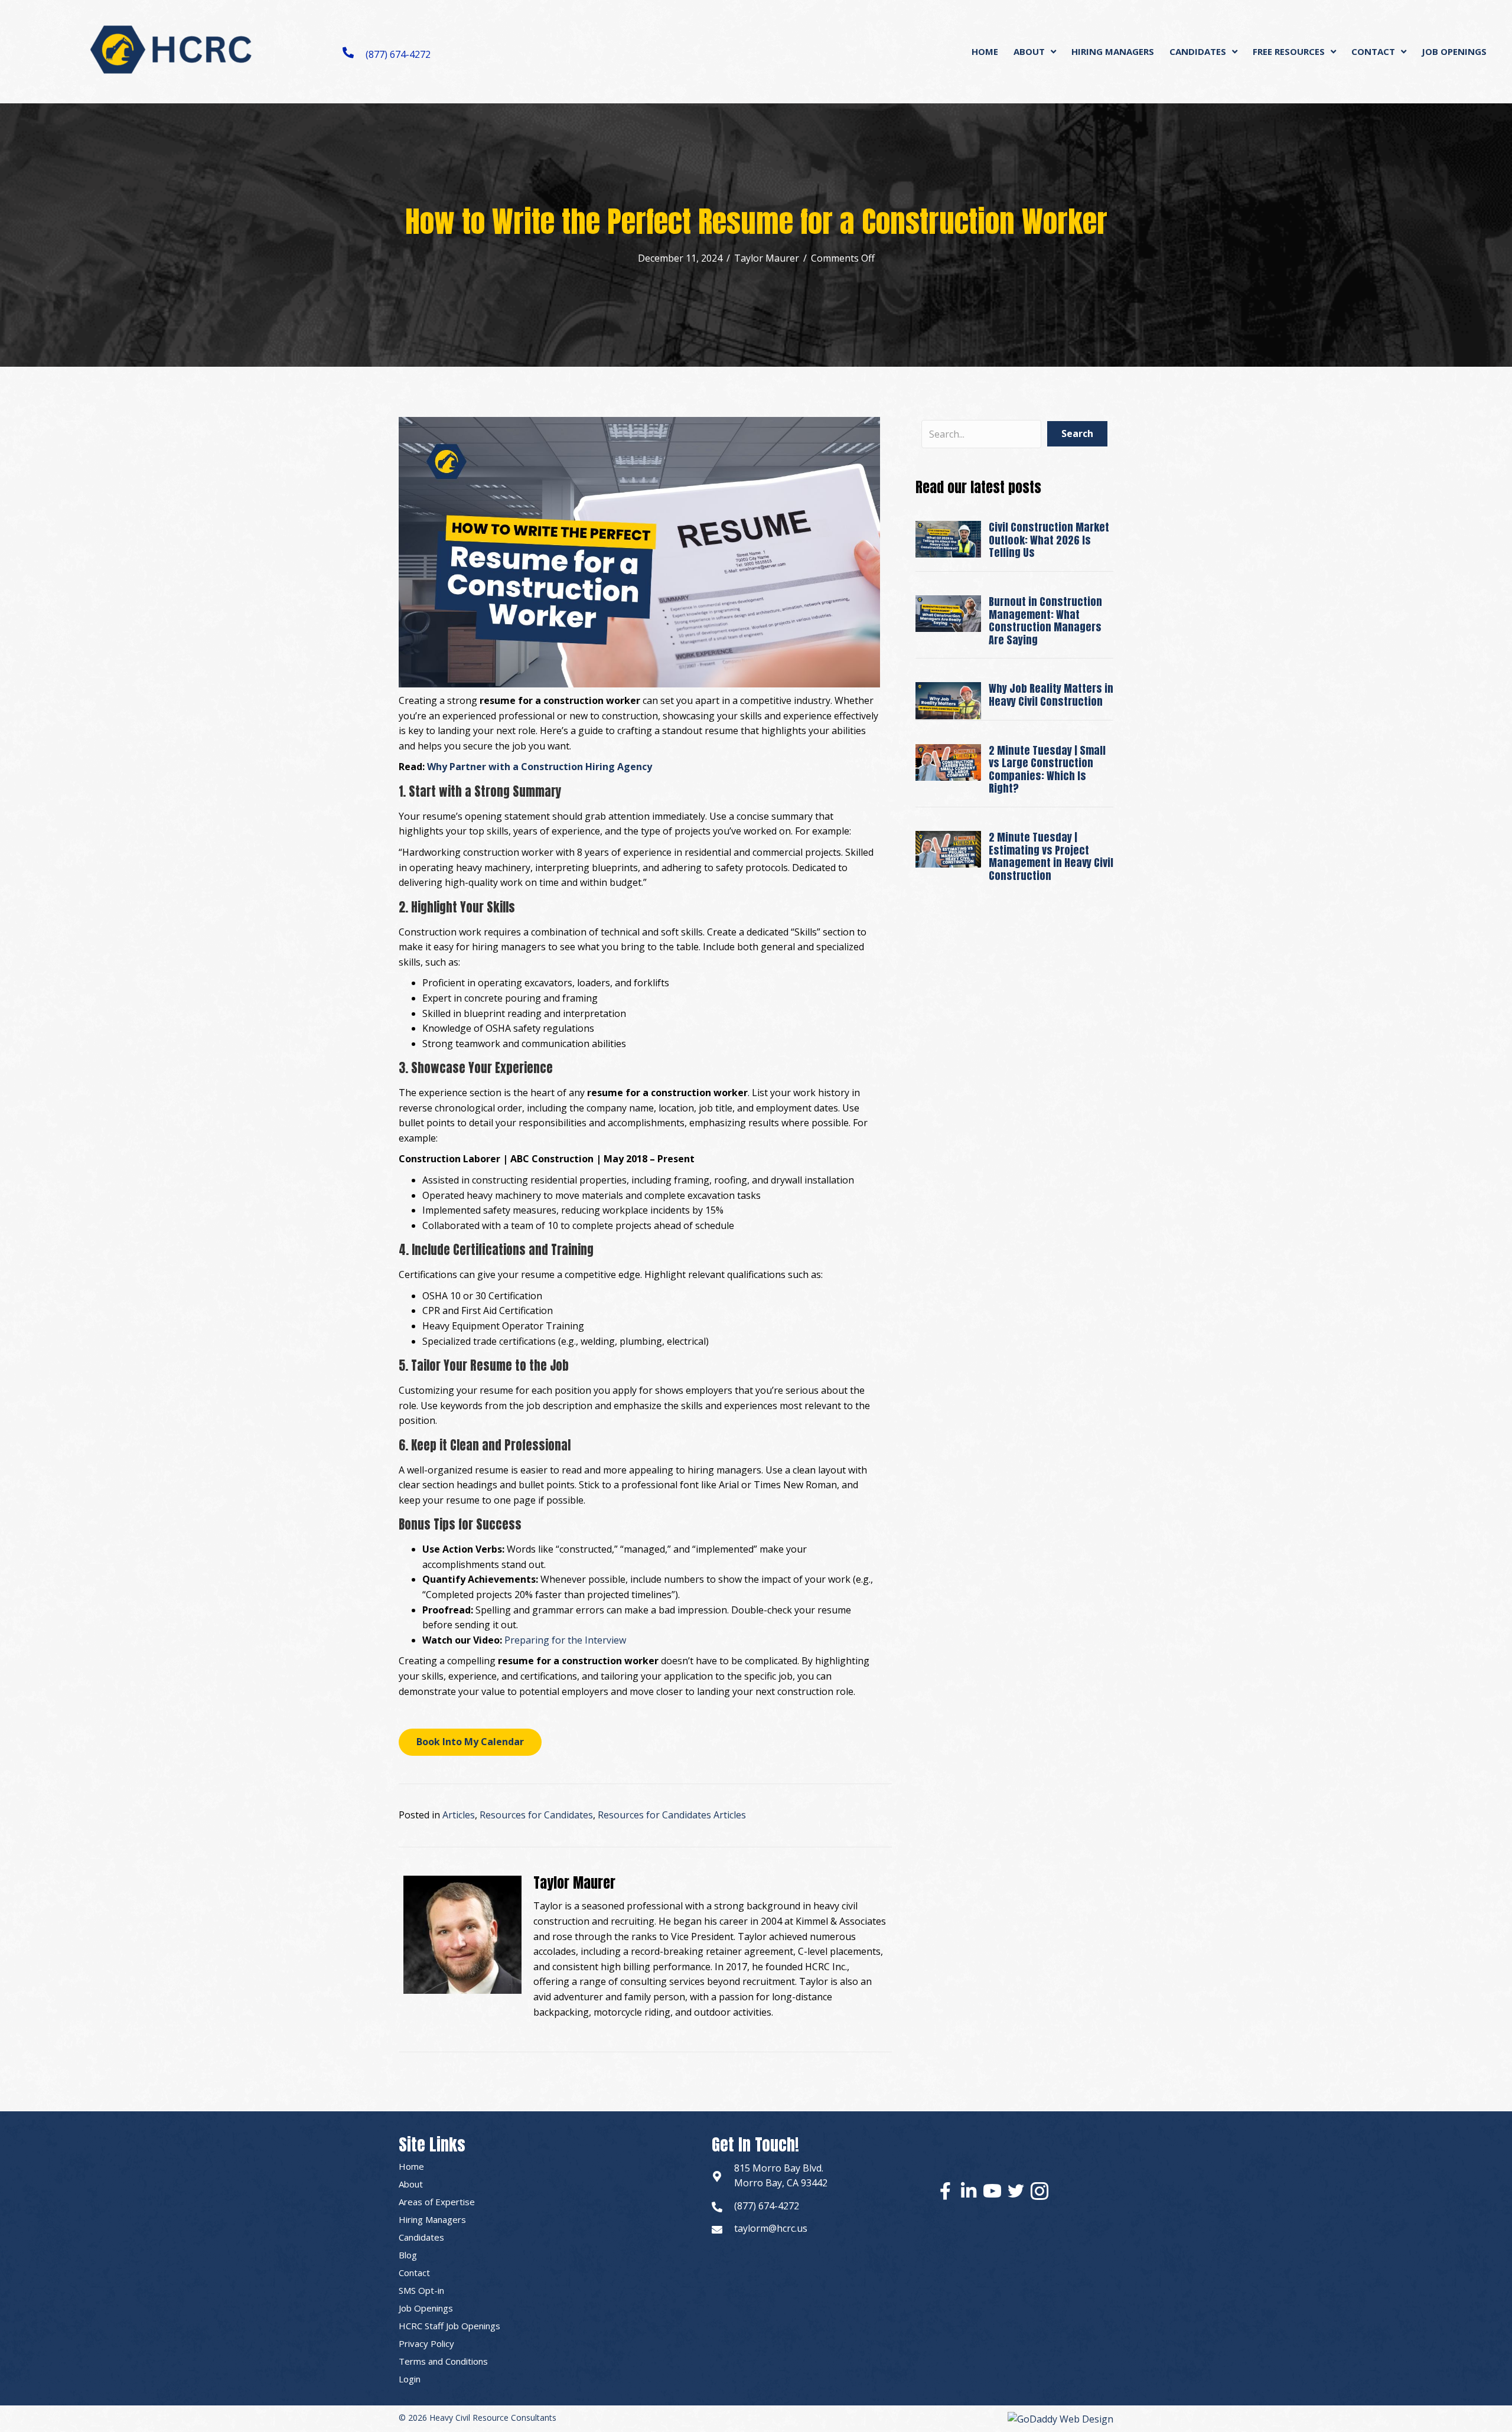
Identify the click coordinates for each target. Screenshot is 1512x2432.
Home (411, 2166)
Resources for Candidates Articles (672, 1815)
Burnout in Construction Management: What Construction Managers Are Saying (1045, 621)
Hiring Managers (432, 2219)
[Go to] (717, 2176)
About (411, 2184)
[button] (470, 1742)
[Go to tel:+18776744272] (717, 2206)
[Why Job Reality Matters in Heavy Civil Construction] (948, 700)
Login (410, 2379)
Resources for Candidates (536, 1815)
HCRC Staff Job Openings (449, 2326)
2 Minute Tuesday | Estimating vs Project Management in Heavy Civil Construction (1051, 856)
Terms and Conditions (443, 2361)
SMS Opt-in (421, 2290)
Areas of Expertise (437, 2202)
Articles (459, 1815)
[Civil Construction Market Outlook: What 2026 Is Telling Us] (948, 539)
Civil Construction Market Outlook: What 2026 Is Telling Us (1049, 540)
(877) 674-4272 (398, 54)
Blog (408, 2255)
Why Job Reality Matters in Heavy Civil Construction (1051, 695)
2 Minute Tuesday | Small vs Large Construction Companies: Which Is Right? (1047, 770)
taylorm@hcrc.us (771, 2228)
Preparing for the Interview (565, 1640)
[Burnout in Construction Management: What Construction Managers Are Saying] (948, 612)
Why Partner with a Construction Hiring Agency (540, 767)
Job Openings (426, 2308)
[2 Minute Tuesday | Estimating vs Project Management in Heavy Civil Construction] (948, 848)
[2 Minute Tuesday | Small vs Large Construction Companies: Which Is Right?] (948, 761)
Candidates (421, 2237)
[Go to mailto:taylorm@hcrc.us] (717, 2229)
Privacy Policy (426, 2343)
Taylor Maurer (767, 258)
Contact (414, 2273)
